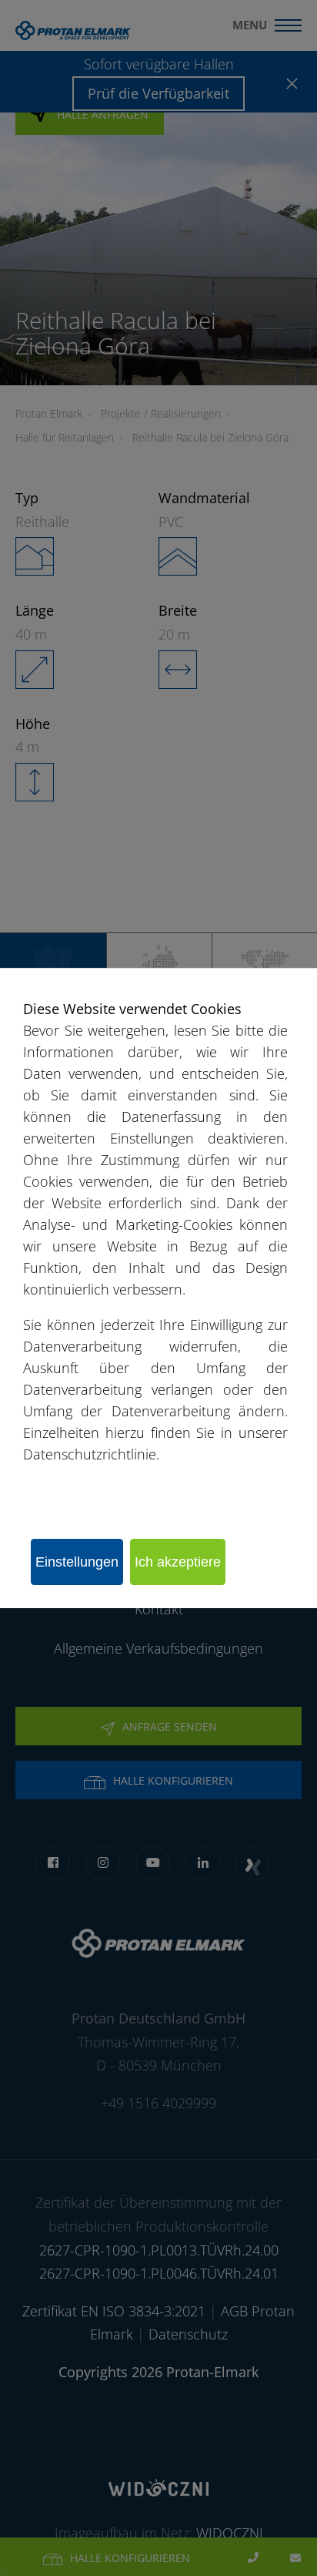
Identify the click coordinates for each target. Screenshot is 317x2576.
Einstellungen (77, 1562)
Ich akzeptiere (178, 1562)
